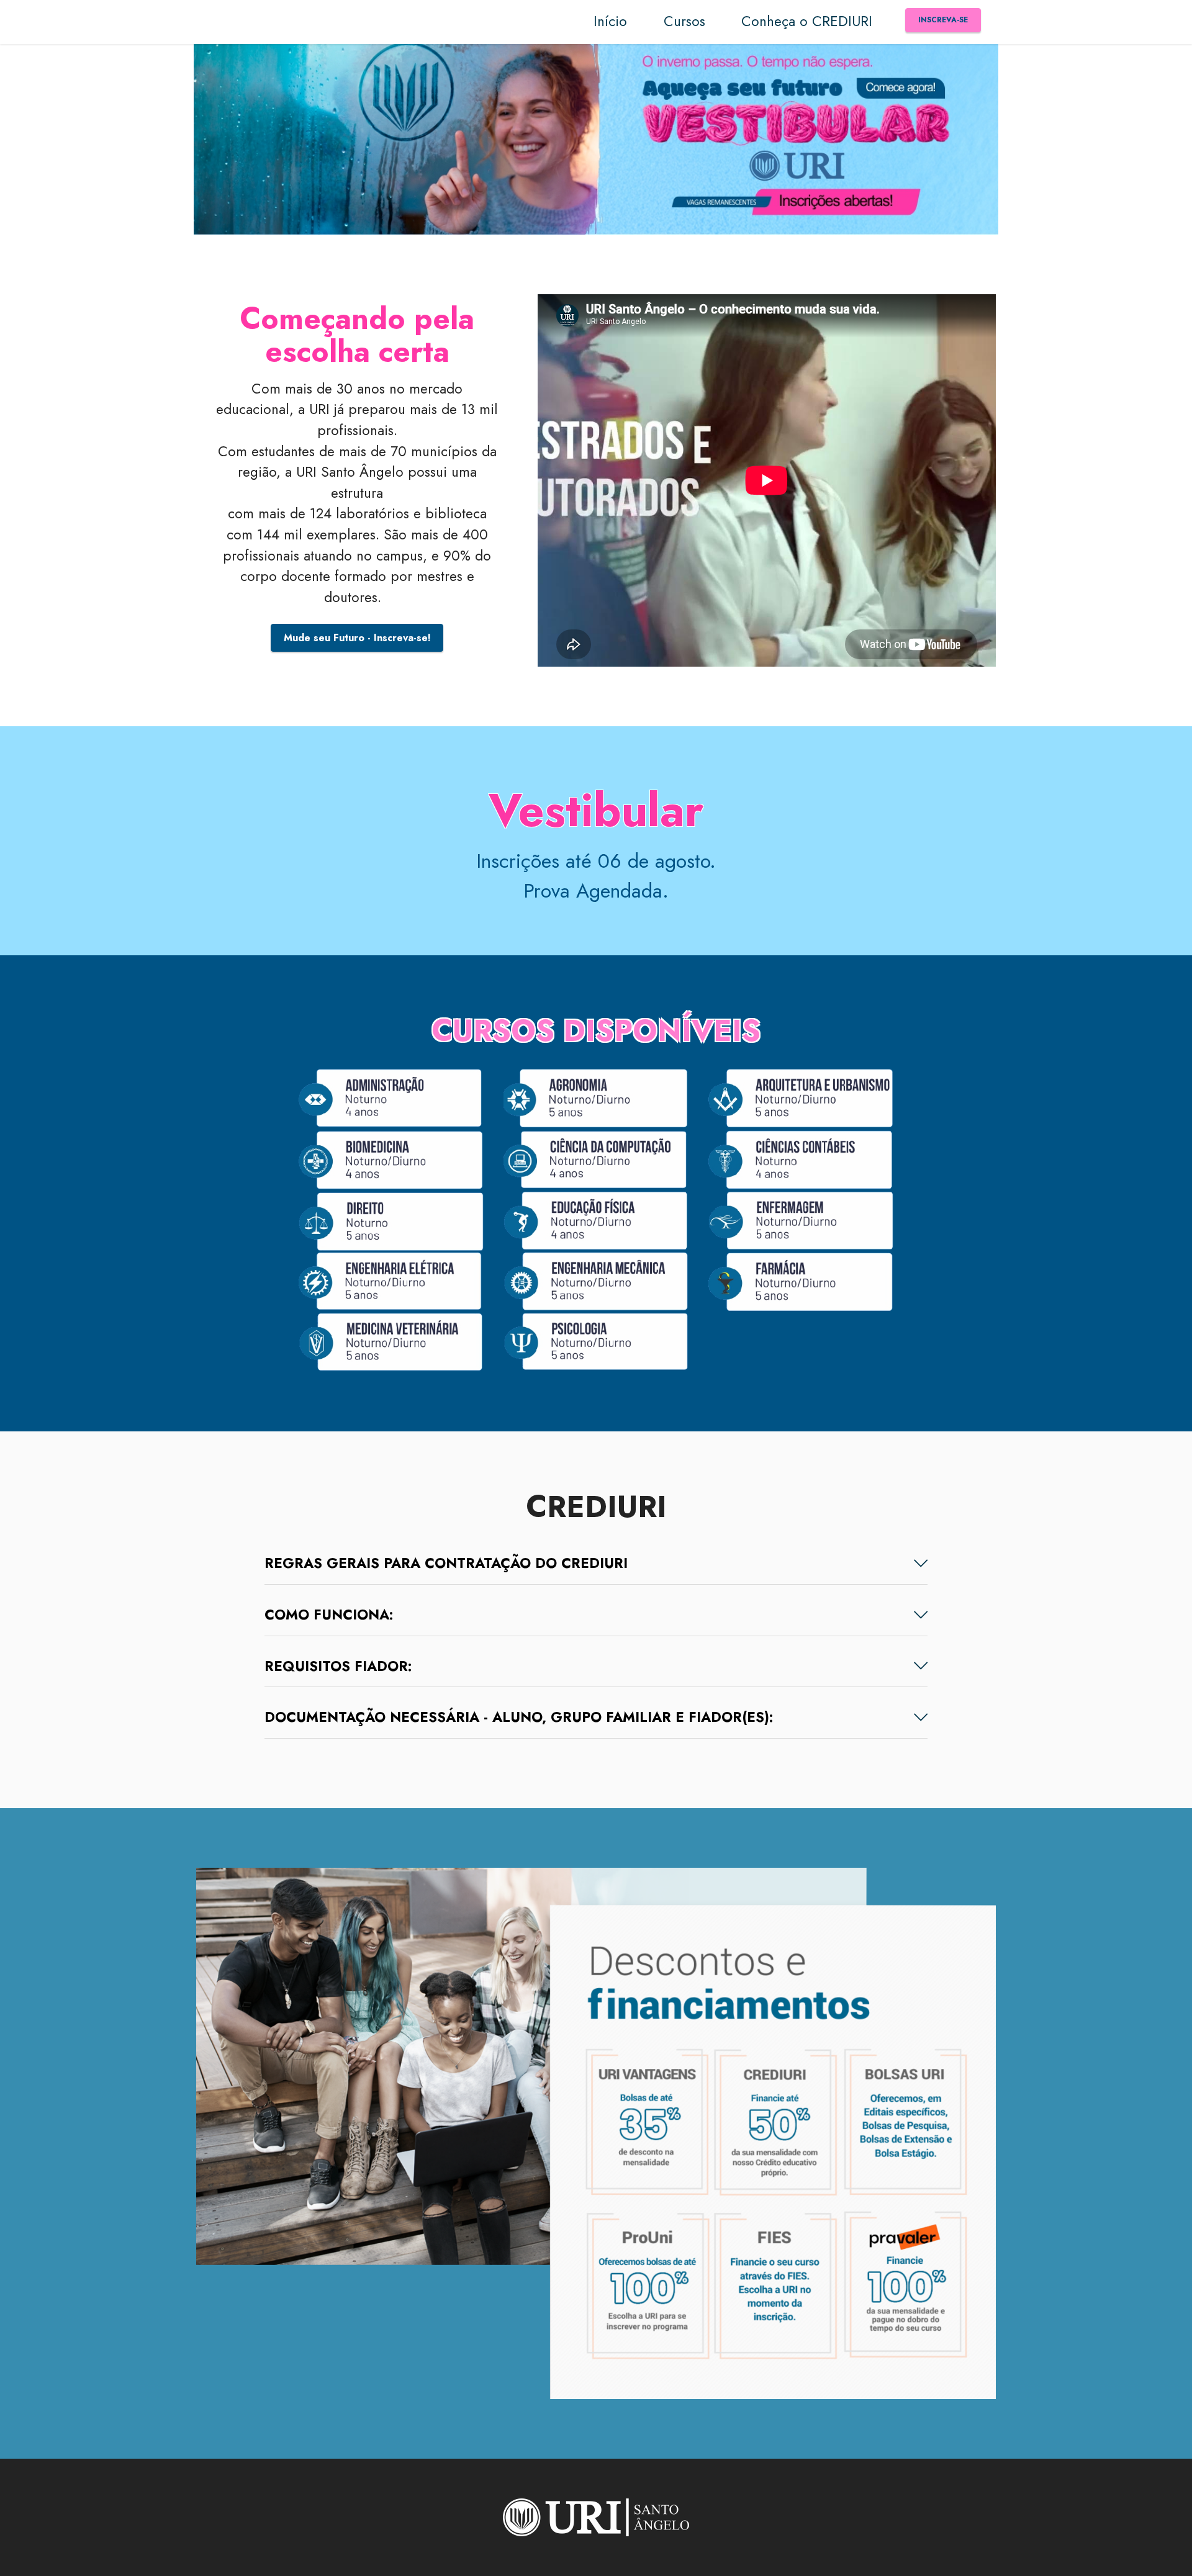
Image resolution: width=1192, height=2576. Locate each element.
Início (610, 21)
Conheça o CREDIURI (807, 21)
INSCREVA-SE (943, 20)
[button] (596, 1564)
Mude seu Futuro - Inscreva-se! (357, 638)
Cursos (684, 21)
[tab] (596, 1564)
